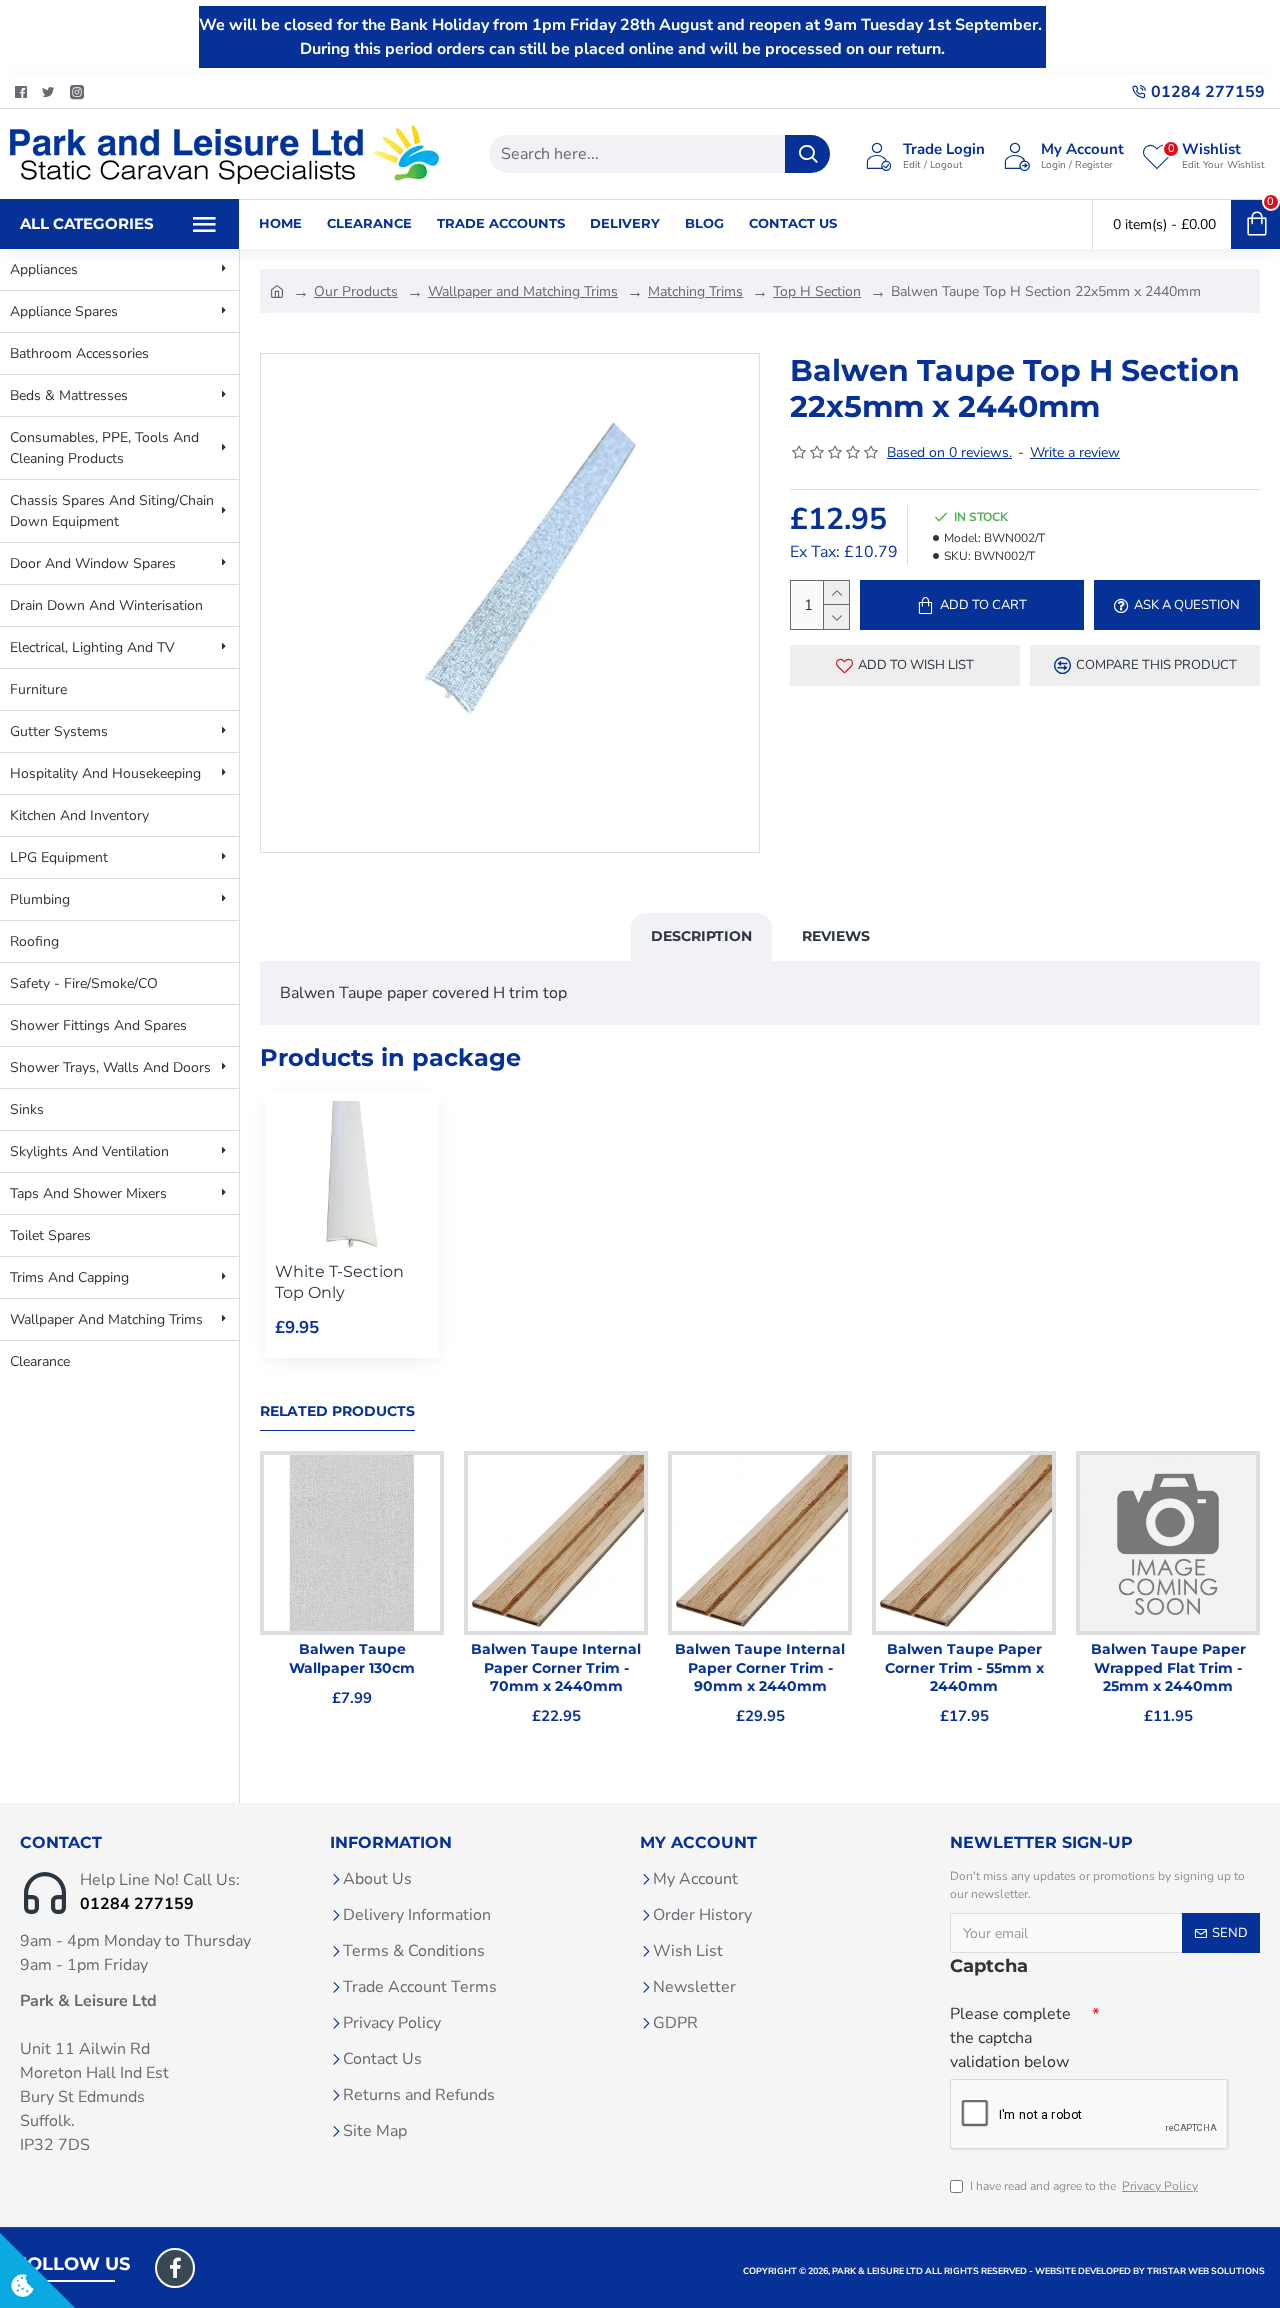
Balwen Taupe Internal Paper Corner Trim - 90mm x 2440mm (760, 1667)
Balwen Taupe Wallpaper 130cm (352, 1658)
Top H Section (817, 291)
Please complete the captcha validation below (1010, 2038)
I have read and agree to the (1084, 2186)
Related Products (337, 1411)
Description (701, 936)
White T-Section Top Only (339, 1282)
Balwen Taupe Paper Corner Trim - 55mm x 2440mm (964, 1667)
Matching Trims (695, 291)
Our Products (356, 291)
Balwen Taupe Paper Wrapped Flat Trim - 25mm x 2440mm (1168, 1667)
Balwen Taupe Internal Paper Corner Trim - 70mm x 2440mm (556, 1667)
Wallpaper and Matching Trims (523, 291)
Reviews (836, 936)
